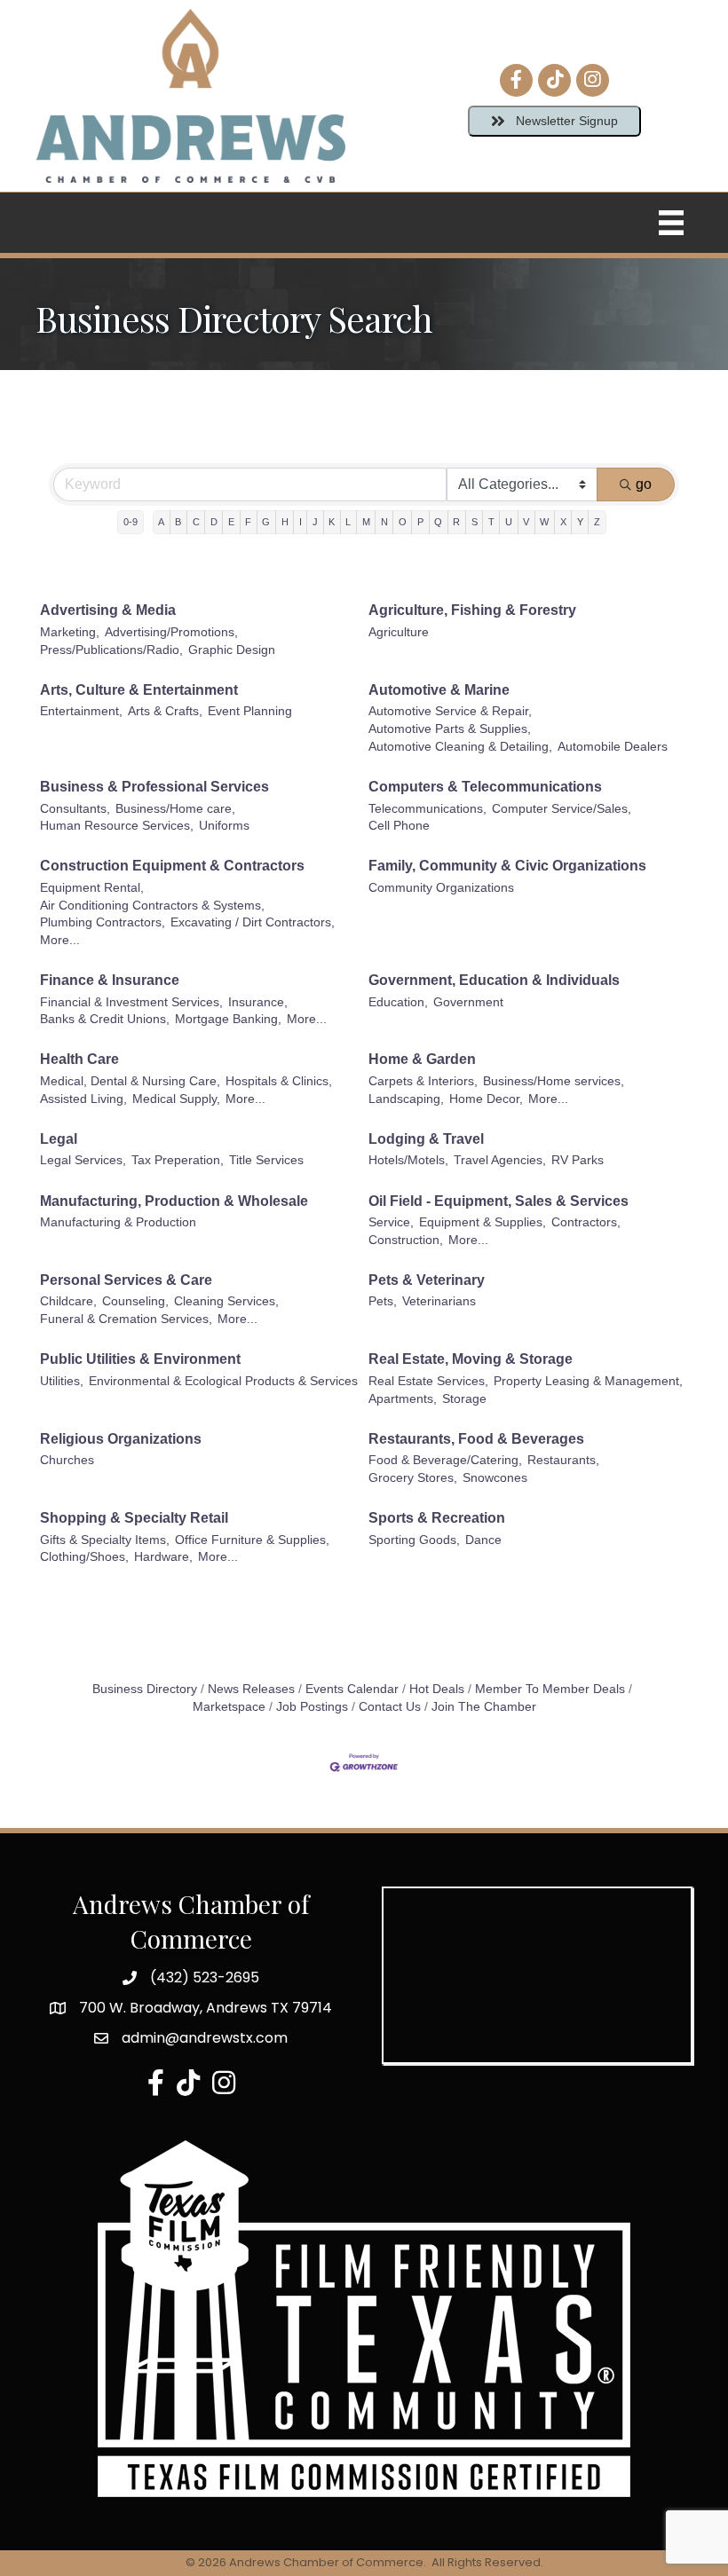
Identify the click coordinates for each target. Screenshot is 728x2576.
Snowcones (495, 1478)
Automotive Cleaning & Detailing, (460, 747)
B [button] (178, 522)
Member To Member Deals (550, 1689)
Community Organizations (441, 888)
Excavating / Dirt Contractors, (253, 922)
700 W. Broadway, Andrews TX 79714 (206, 2008)
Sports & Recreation (437, 1518)
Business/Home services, (554, 1081)
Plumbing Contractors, (103, 922)
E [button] (231, 522)
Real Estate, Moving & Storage (471, 1359)
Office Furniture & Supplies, (252, 1540)
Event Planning (250, 711)
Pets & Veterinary (427, 1280)
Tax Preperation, (178, 1160)
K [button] (332, 522)
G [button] (266, 522)
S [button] (475, 522)
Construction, (406, 1240)
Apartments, (403, 1399)
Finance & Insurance (110, 980)
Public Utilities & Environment (140, 1359)
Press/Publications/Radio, (111, 650)
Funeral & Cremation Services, (126, 1319)
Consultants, (75, 809)
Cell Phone (399, 826)
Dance (483, 1540)
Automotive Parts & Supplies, (450, 729)
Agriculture (399, 632)
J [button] (315, 522)
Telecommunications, (427, 809)
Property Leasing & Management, (588, 1381)
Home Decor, (486, 1099)
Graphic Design (232, 650)
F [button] (248, 522)
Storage (464, 1399)
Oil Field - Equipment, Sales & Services (499, 1201)
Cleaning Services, (226, 1301)
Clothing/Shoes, (84, 1557)
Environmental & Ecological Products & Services (223, 1381)
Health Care (79, 1059)
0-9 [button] (131, 522)
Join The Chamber (484, 1707)
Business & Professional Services (154, 787)
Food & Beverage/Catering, (445, 1460)
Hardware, (163, 1557)
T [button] (491, 522)
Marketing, (70, 632)
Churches (67, 1460)
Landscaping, (406, 1099)
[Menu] (671, 223)
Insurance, (258, 1002)
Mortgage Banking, (228, 1019)
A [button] (161, 522)
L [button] (348, 522)
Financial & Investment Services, (131, 1002)
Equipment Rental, (92, 888)
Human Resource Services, (117, 826)
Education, (398, 1002)
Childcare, (68, 1301)
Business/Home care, (175, 809)
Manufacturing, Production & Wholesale (174, 1201)
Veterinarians (439, 1301)
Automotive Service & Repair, (450, 711)
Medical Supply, (176, 1099)
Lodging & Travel (426, 1139)
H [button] (285, 522)
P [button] (420, 522)
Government (468, 1002)
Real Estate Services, (428, 1381)
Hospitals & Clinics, (279, 1081)
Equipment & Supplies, (483, 1222)
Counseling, (135, 1301)
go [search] (644, 484)
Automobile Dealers (613, 747)
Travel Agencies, (500, 1160)
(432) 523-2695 (205, 1977)
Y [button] (580, 522)
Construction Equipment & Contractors (172, 866)
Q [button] (438, 522)
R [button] (456, 522)
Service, (391, 1222)
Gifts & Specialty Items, (105, 1540)
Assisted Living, (83, 1099)
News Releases (251, 1689)
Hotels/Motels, (408, 1160)
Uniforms (224, 826)
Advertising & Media (108, 610)
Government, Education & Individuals (494, 980)
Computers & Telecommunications (485, 787)
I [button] (301, 522)
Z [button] (597, 522)
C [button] (196, 522)
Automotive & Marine (439, 690)
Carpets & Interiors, (423, 1081)
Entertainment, (81, 711)
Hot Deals (437, 1689)
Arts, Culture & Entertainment (139, 690)
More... (60, 940)
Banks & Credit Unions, (105, 1019)
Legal (59, 1139)
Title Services (266, 1160)
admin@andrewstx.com (205, 2038)
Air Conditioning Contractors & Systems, (152, 906)
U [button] (509, 522)
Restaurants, (563, 1460)
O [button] (403, 522)
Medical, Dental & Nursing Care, (130, 1081)
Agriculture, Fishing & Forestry (472, 610)
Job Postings (312, 1707)
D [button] (214, 522)
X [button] (563, 522)
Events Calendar (352, 1689)
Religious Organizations (121, 1439)
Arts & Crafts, (165, 711)
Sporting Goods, (414, 1540)
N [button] (384, 522)
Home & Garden (422, 1059)
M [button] (366, 522)
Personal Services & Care (126, 1280)
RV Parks (578, 1160)
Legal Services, (83, 1160)
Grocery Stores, (413, 1478)
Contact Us (390, 1707)
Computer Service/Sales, (562, 809)
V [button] (526, 522)
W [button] (544, 522)
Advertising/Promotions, (171, 632)
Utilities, (62, 1381)
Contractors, (586, 1222)
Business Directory (145, 1689)
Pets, (383, 1301)
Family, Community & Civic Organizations (507, 866)
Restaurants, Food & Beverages (476, 1439)
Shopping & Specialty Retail (134, 1518)
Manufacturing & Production (118, 1222)
